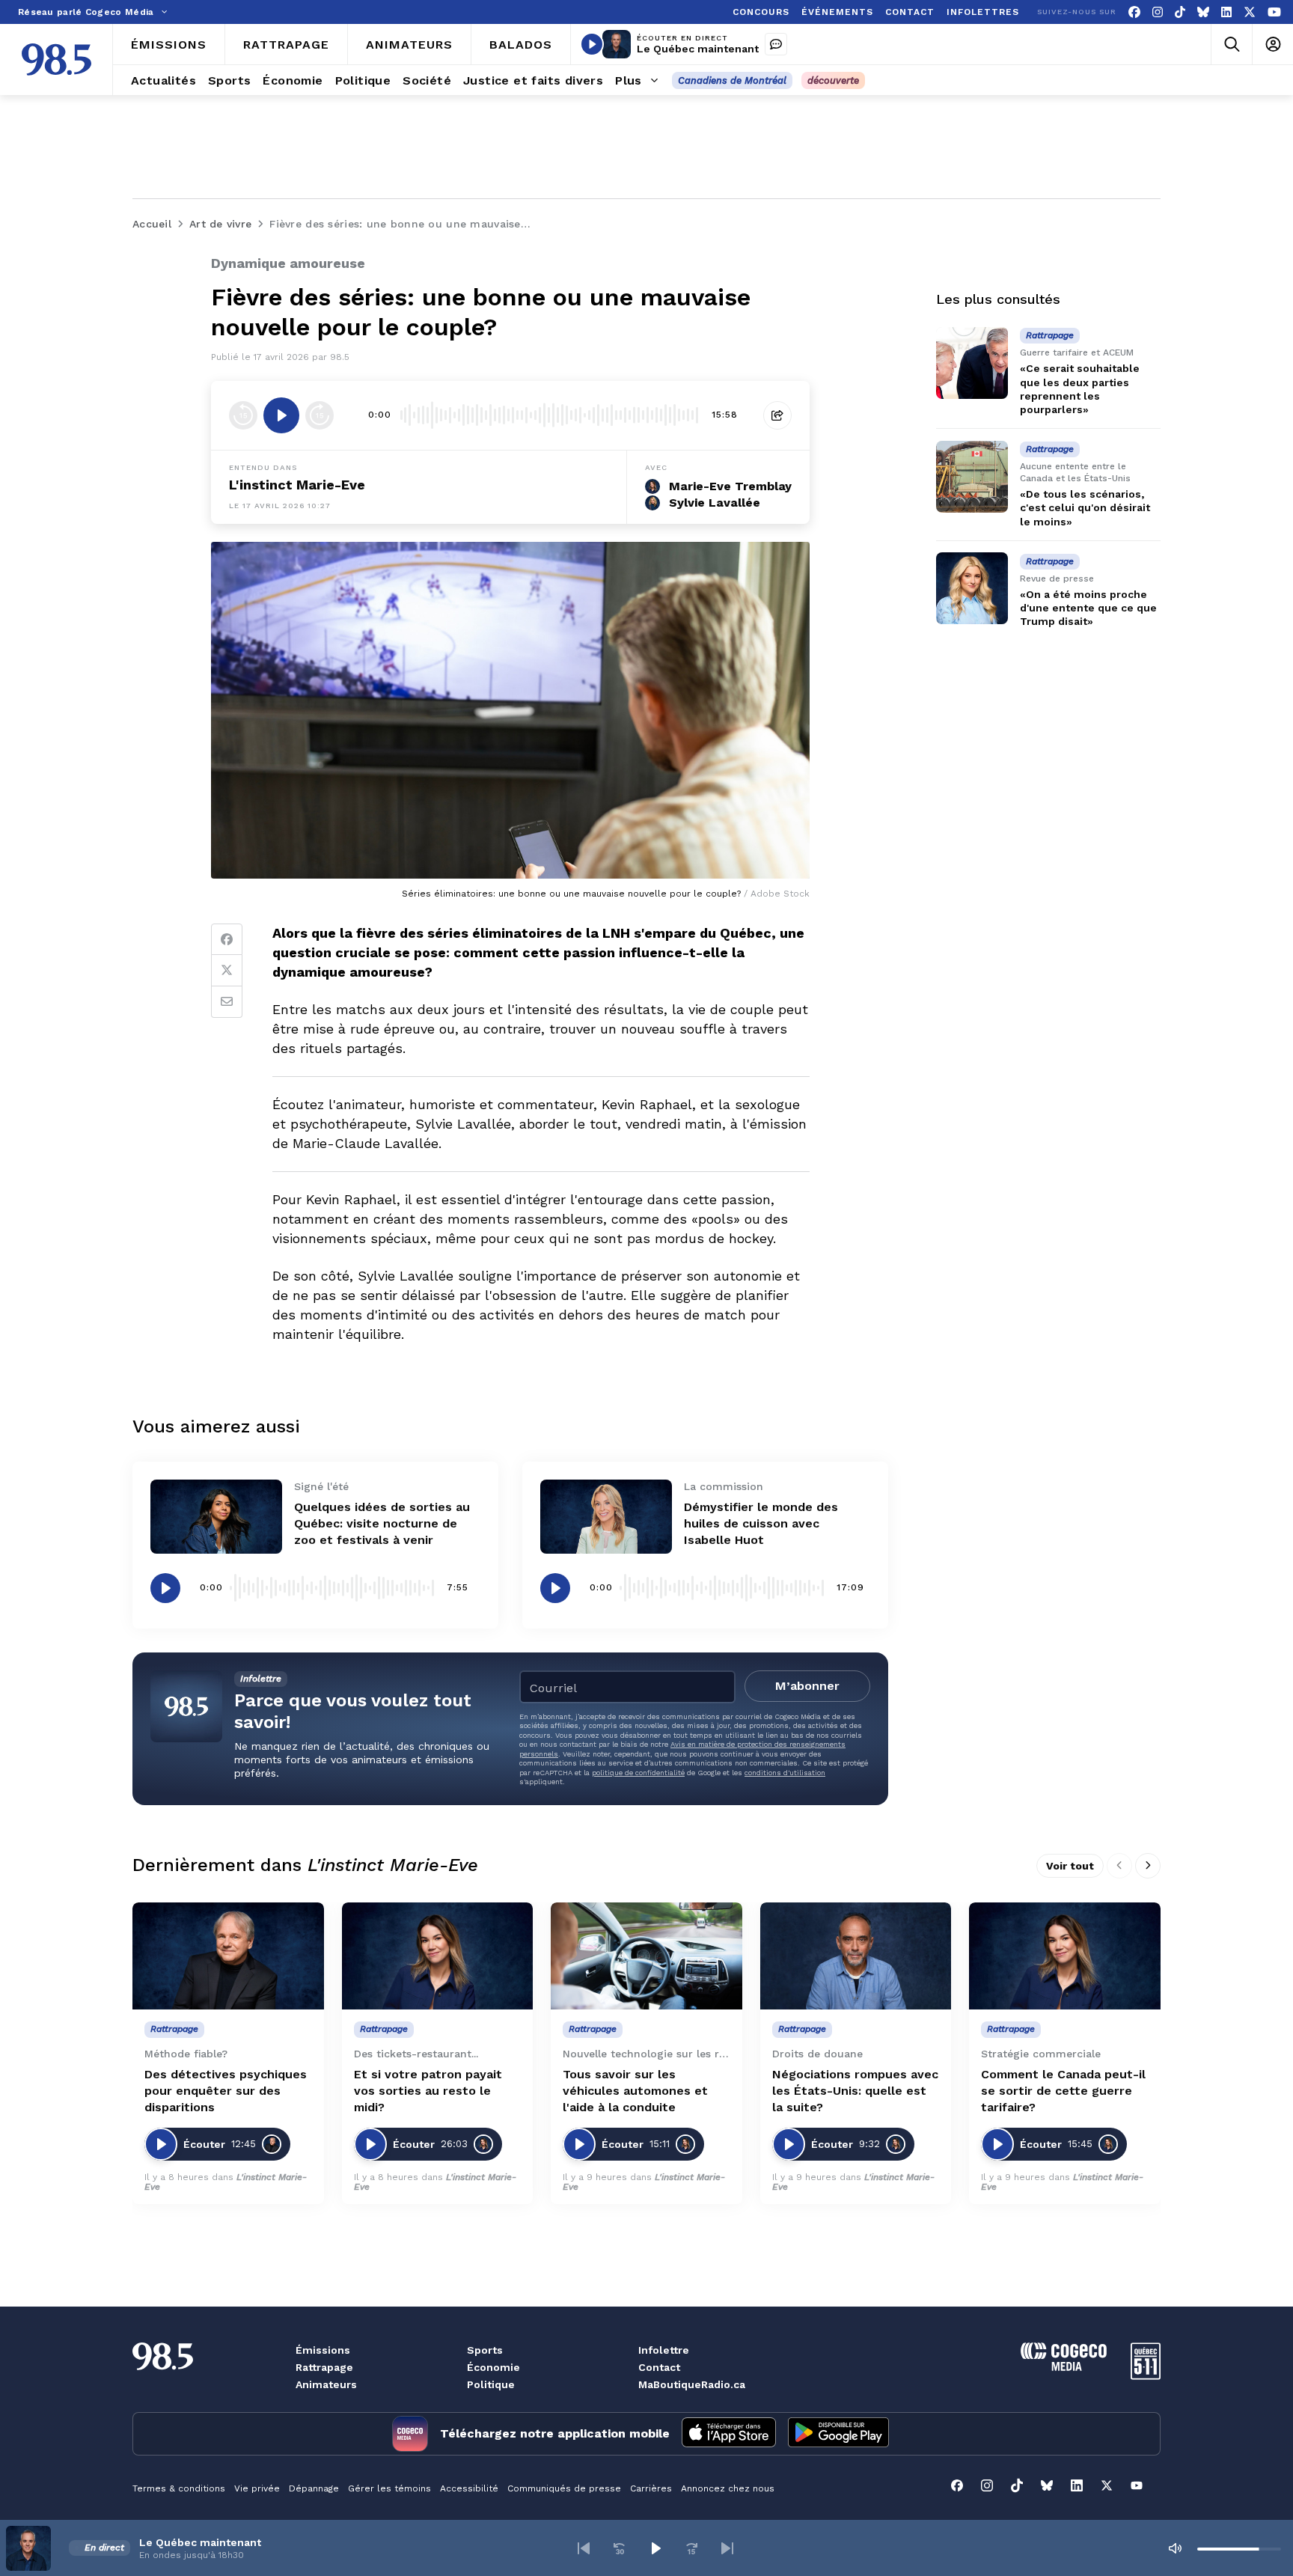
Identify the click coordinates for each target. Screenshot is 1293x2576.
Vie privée (257, 2488)
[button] (584, 2548)
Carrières (651, 2488)
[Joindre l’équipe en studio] (776, 44)
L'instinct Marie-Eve (297, 485)
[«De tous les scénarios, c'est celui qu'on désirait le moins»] (972, 477)
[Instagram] (1158, 12)
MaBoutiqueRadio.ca (692, 2384)
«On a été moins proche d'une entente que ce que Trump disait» (1088, 608)
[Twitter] (227, 971)
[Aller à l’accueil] (56, 59)
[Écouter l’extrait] (281, 415)
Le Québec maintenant (698, 49)
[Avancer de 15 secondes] (320, 415)
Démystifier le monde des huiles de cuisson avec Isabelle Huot (761, 1523)
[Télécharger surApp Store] (729, 2434)
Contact (659, 2367)
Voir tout (1070, 1866)
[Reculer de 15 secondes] (243, 415)
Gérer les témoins (389, 2488)
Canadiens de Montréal (732, 80)
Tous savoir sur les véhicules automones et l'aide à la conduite (635, 2091)
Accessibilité (469, 2488)
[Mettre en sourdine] (1175, 2548)
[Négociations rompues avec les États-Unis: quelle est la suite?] (856, 1956)
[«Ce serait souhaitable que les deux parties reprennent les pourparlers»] (972, 363)
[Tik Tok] (1180, 12)
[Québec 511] (1146, 2376)
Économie (493, 2367)
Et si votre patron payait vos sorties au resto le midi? (428, 2091)
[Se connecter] (1272, 45)
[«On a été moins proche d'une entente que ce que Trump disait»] (972, 588)
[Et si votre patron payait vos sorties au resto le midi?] (438, 1956)
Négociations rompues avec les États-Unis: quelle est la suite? (855, 2091)
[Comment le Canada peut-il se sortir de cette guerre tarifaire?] (1065, 1956)
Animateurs (326, 2384)
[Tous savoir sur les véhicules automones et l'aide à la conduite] (646, 1956)
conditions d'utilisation (785, 1773)
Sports (485, 2350)
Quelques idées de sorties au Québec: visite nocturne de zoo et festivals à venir (382, 1523)
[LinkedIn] (1226, 12)
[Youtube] (1274, 12)
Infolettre (664, 2350)
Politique (491, 2384)
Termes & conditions (179, 2488)
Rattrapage (324, 2367)
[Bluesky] (1203, 12)
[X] (1250, 12)
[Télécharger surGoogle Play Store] (838, 2434)
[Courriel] (227, 1002)
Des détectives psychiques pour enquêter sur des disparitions (226, 2091)
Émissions (323, 2350)
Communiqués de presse (564, 2488)
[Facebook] (1134, 12)
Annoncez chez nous (728, 2488)
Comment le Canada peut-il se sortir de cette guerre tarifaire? (1063, 2091)
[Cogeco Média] (1064, 2367)
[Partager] (777, 415)
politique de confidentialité (638, 1773)
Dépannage (314, 2488)
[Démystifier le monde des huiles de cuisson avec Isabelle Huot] (606, 1517)
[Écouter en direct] (592, 44)
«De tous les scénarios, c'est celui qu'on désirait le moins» (1085, 507)
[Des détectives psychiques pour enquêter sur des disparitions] (228, 1956)
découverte (833, 80)
